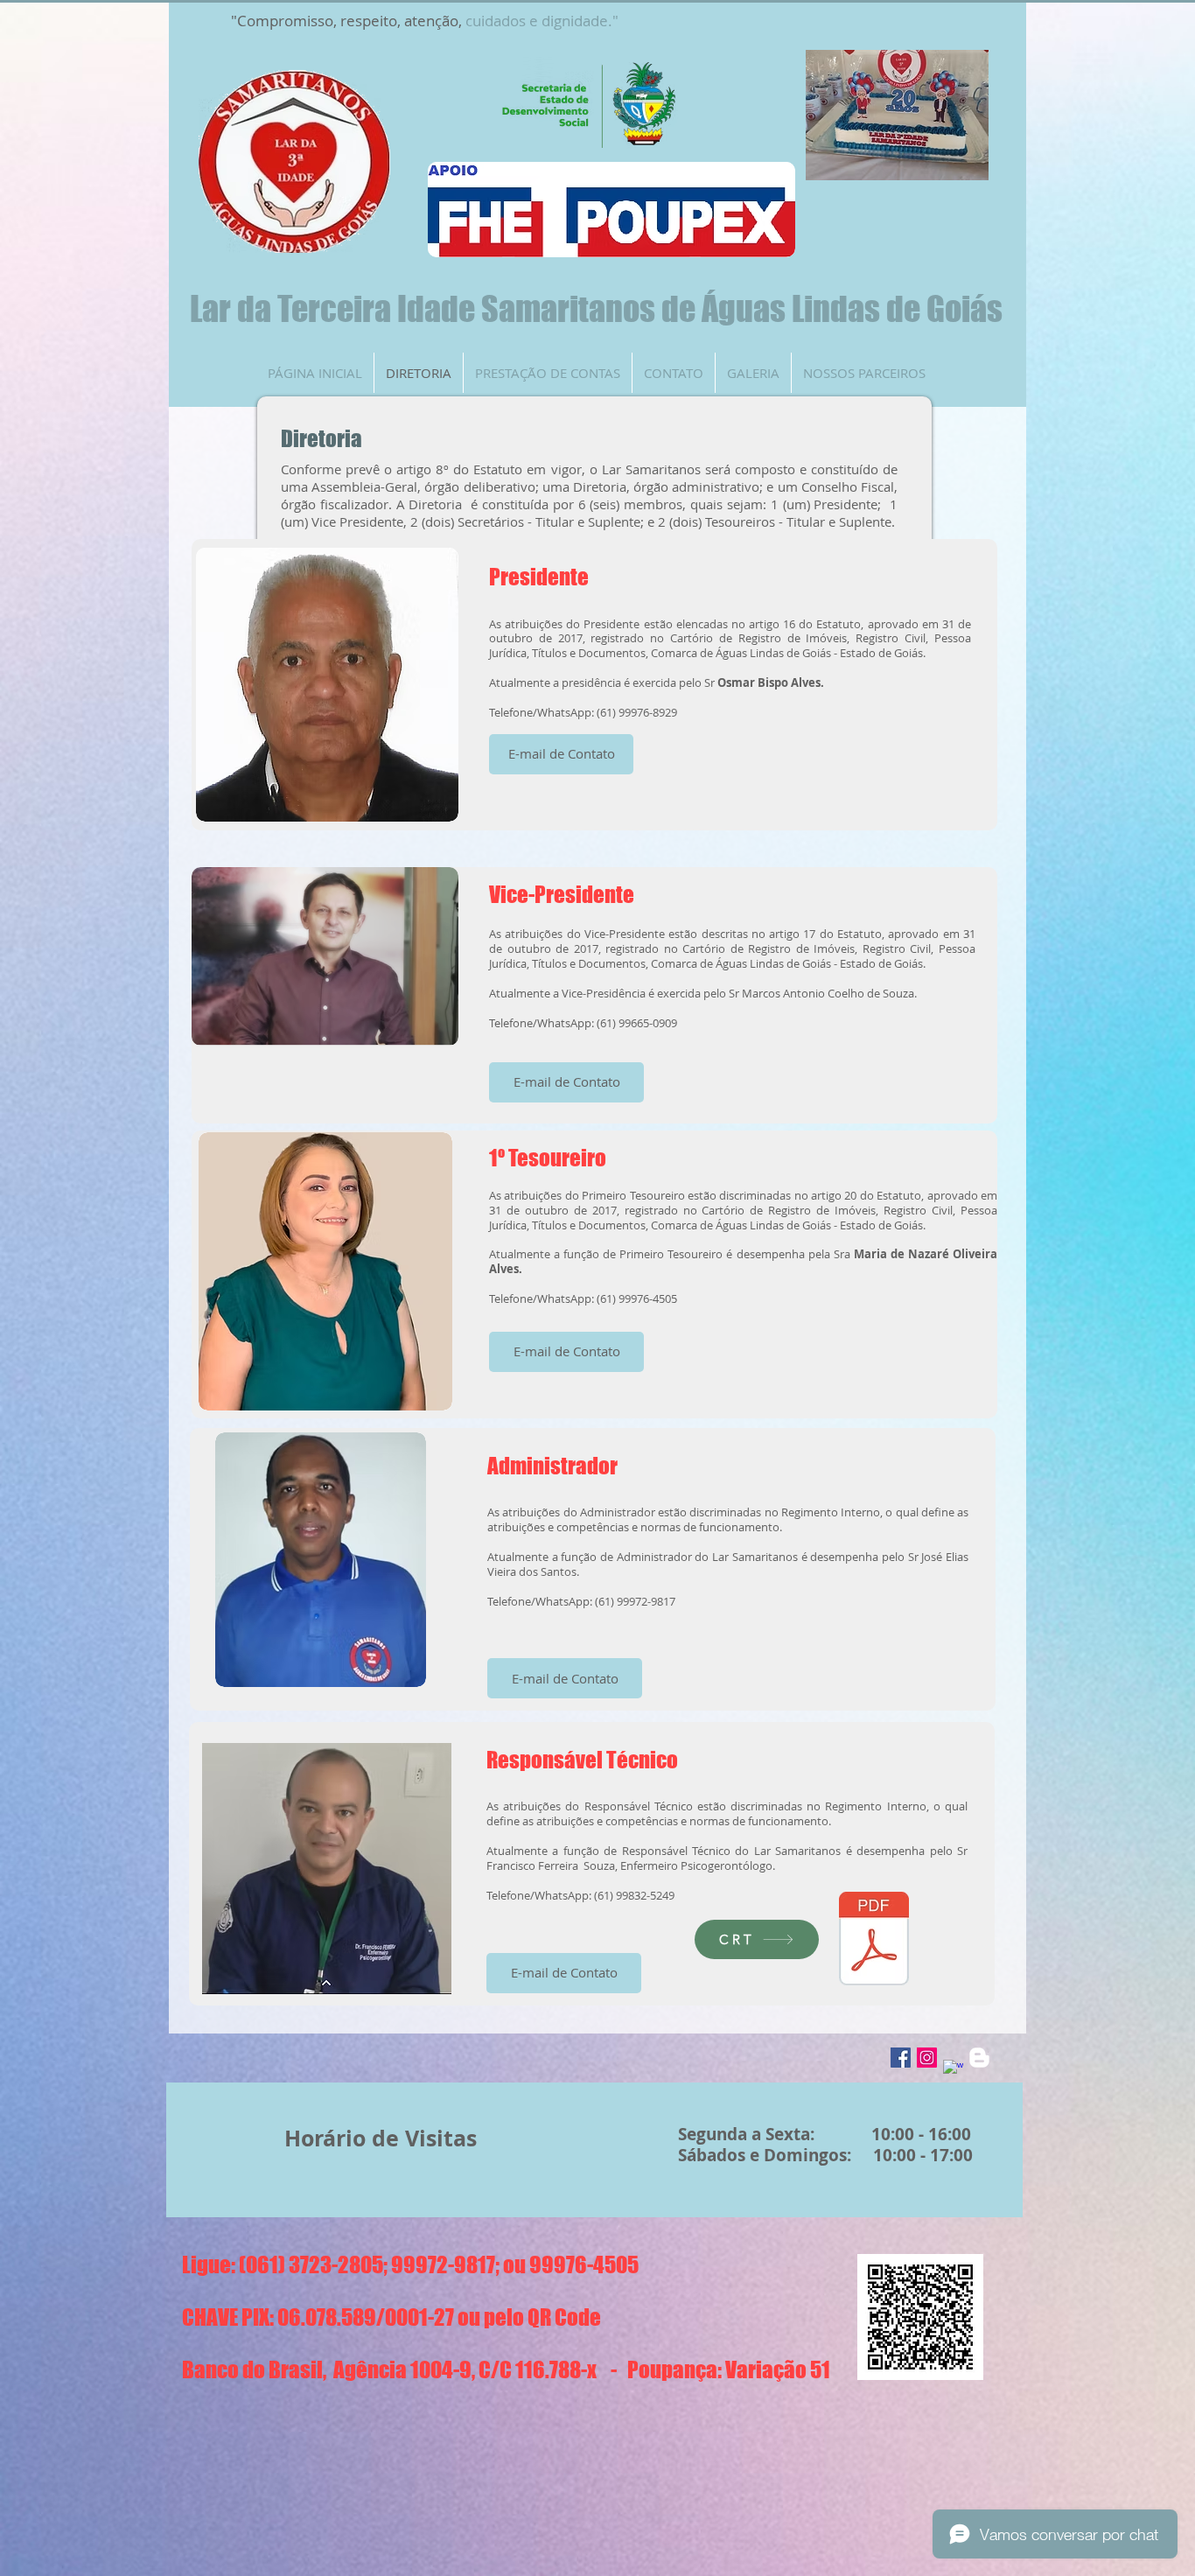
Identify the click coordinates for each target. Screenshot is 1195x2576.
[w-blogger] (979, 2058)
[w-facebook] (953, 2070)
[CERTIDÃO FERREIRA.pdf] (874, 1941)
